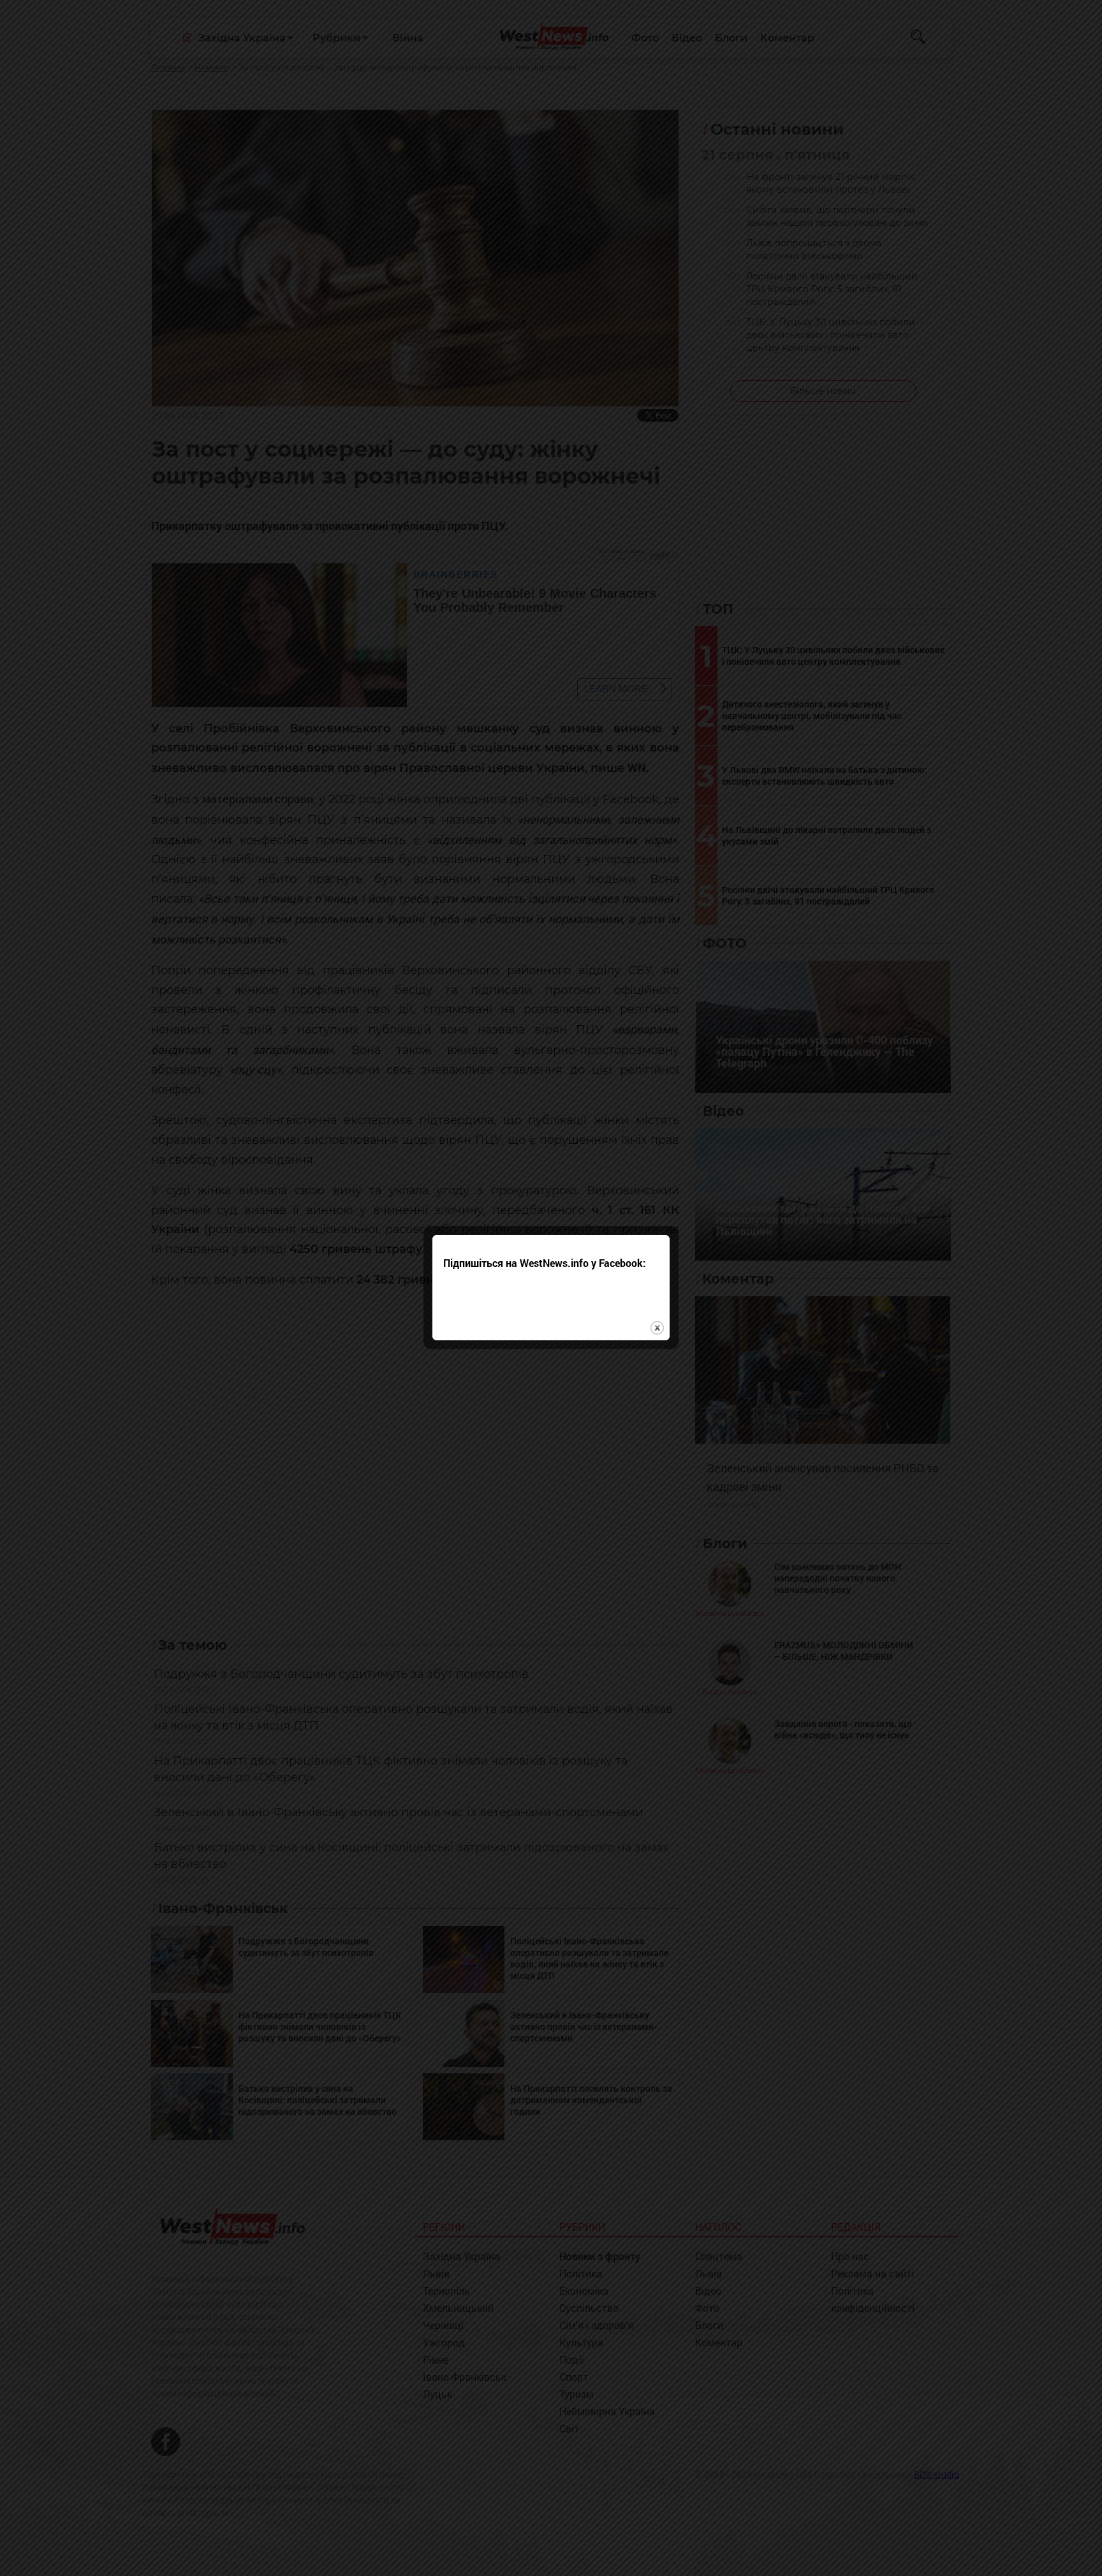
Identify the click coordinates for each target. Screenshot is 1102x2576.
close (657, 1328)
